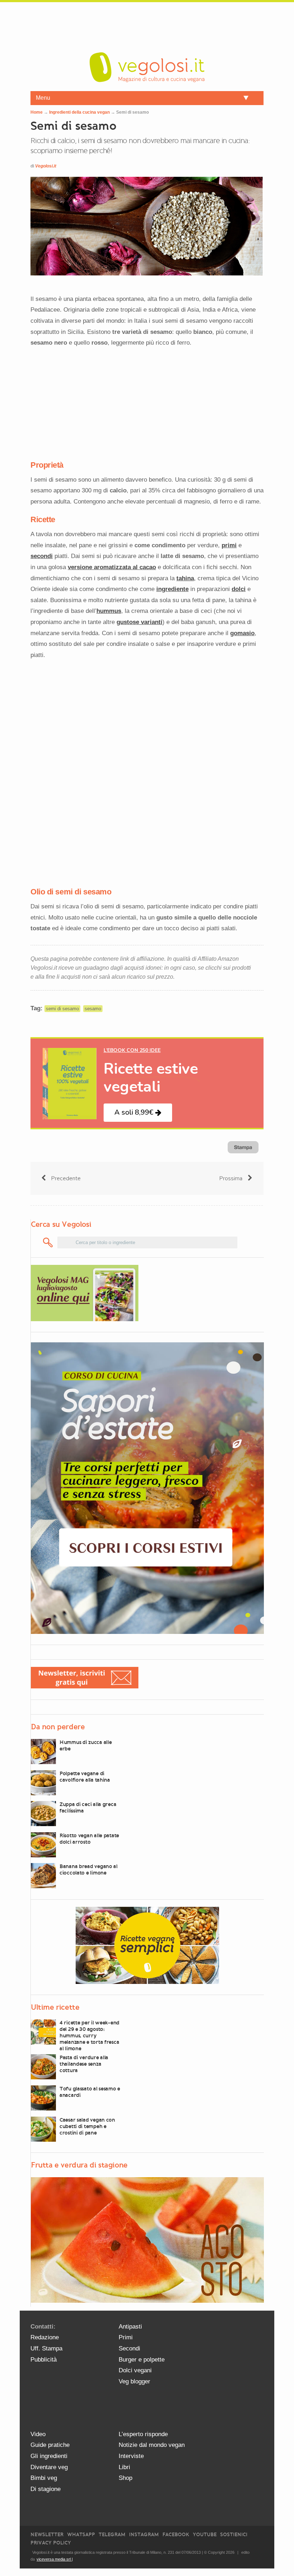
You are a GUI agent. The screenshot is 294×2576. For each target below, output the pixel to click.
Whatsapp (81, 2535)
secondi (42, 556)
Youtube (205, 2535)
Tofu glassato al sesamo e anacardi (90, 2092)
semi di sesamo (62, 1009)
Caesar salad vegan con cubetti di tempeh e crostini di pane (87, 2126)
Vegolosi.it (46, 166)
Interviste (131, 2456)
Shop (125, 2478)
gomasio (242, 633)
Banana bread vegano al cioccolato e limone (89, 1870)
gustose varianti (139, 622)
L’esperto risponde (143, 2434)
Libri (124, 2467)
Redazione (45, 2337)
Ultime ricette (55, 2007)
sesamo (93, 1009)
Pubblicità (44, 2360)
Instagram (144, 2535)
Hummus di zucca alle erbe (86, 1745)
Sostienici (234, 2535)
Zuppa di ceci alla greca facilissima (88, 1807)
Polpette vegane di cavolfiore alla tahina (85, 1777)
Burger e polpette (142, 2360)
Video (38, 2434)
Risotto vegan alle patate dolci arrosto (89, 1839)
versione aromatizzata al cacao (112, 567)
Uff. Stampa (46, 2348)
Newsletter (47, 2535)
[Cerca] (48, 1242)
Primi (126, 2337)
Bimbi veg (44, 2478)
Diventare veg (49, 2467)
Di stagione (46, 2489)
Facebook (176, 2535)
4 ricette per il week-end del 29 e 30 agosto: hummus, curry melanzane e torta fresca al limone (89, 2036)
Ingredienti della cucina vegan (79, 112)
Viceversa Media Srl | (55, 2559)
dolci (239, 589)
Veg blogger (134, 2381)
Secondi (129, 2348)
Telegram (112, 2535)
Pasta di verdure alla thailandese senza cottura (84, 2064)
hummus (109, 611)
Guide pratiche (50, 2445)
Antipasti (130, 2327)
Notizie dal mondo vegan (152, 2445)
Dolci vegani (135, 2370)
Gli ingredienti (49, 2456)
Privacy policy (51, 2543)
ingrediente (172, 589)
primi (229, 545)
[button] (138, 1113)
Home (37, 112)
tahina (185, 578)
